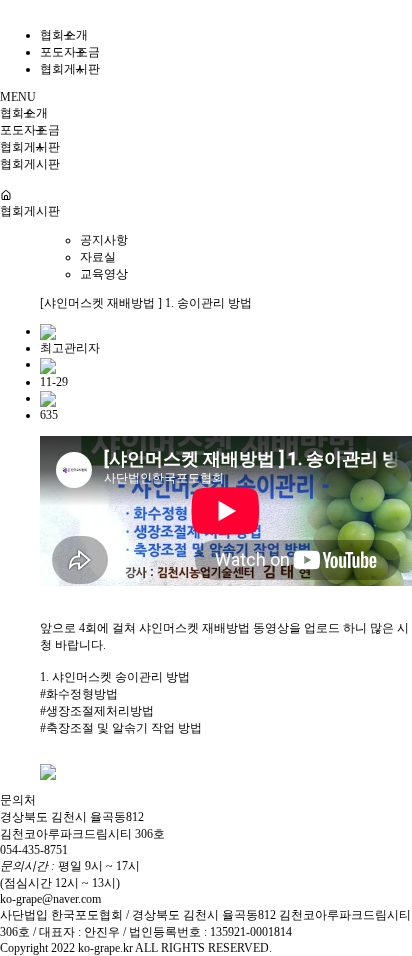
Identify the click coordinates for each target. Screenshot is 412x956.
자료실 (98, 257)
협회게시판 (70, 69)
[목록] (48, 771)
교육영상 (104, 274)
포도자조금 (70, 52)
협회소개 (64, 35)
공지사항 (104, 240)
